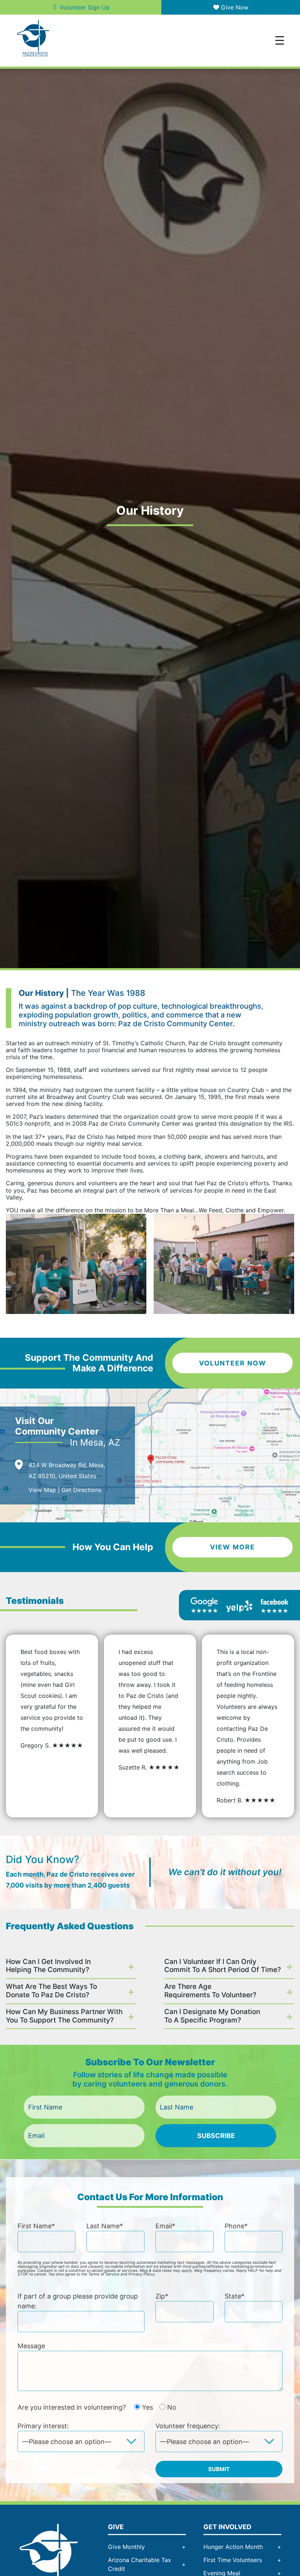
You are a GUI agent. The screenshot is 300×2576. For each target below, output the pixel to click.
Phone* (236, 2226)
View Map (42, 1490)
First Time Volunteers (233, 2560)
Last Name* (105, 2226)
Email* (165, 2226)
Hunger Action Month (233, 2547)
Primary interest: (43, 2426)
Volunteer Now (233, 1363)
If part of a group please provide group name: (78, 2301)
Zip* (162, 2296)
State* (235, 2296)
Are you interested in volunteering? (97, 2407)
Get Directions (81, 1490)
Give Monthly (126, 2547)
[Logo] (49, 2556)
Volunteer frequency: (188, 2426)
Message (31, 2346)
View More (232, 1547)
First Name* (36, 2226)
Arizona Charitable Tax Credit (140, 2564)
